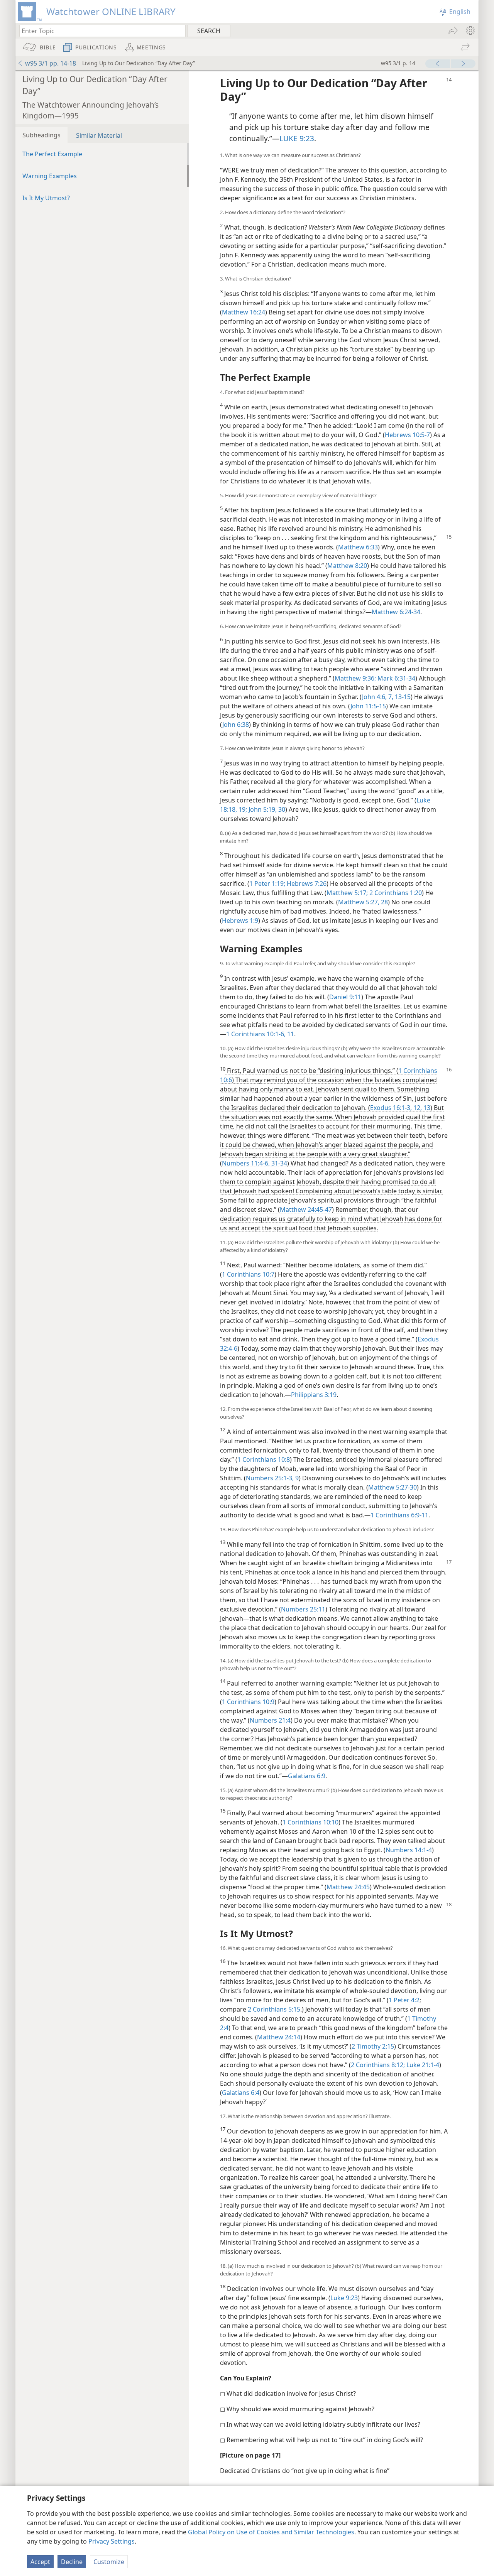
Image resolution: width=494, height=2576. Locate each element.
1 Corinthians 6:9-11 (399, 1515)
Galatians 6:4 (241, 2093)
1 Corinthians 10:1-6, (256, 1034)
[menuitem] (470, 30)
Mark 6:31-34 (396, 678)
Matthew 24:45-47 (306, 1209)
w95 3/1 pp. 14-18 (51, 63)
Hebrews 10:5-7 (407, 435)
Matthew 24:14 (279, 2037)
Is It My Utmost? (46, 198)
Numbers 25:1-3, (270, 1478)
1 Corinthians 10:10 (310, 1822)
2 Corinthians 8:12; (378, 2065)
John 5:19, (262, 809)
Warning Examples (50, 176)
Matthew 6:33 (358, 547)
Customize (109, 2562)
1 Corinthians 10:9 (248, 1702)
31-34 (278, 1163)
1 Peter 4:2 (404, 2000)
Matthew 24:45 (348, 1887)
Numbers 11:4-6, (246, 1163)
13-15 (402, 697)
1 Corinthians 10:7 (248, 1274)
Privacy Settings (112, 2541)
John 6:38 (236, 725)
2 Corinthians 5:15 (274, 2009)
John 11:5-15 (368, 706)
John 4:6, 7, (378, 697)
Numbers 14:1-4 (409, 1850)
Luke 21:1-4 (422, 2065)
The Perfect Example (52, 154)
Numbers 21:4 (270, 1720)
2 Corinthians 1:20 (395, 893)
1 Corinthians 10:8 (264, 1459)
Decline (72, 2562)
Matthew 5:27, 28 (363, 902)
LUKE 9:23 (297, 138)
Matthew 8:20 (347, 566)
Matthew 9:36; (355, 678)
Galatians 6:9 (307, 1776)
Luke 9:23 (344, 2298)
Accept (40, 2562)
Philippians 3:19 (314, 1395)
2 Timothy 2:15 (373, 2046)
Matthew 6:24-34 (396, 612)
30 (281, 809)
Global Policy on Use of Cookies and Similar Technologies (271, 2532)
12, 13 (421, 1108)
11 (290, 1034)
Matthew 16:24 (244, 312)
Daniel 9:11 (345, 997)
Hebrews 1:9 (240, 921)
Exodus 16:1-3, (391, 1108)
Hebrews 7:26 (306, 883)
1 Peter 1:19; (267, 883)
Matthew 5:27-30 (392, 1487)
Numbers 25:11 (303, 1609)
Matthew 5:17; (347, 893)
